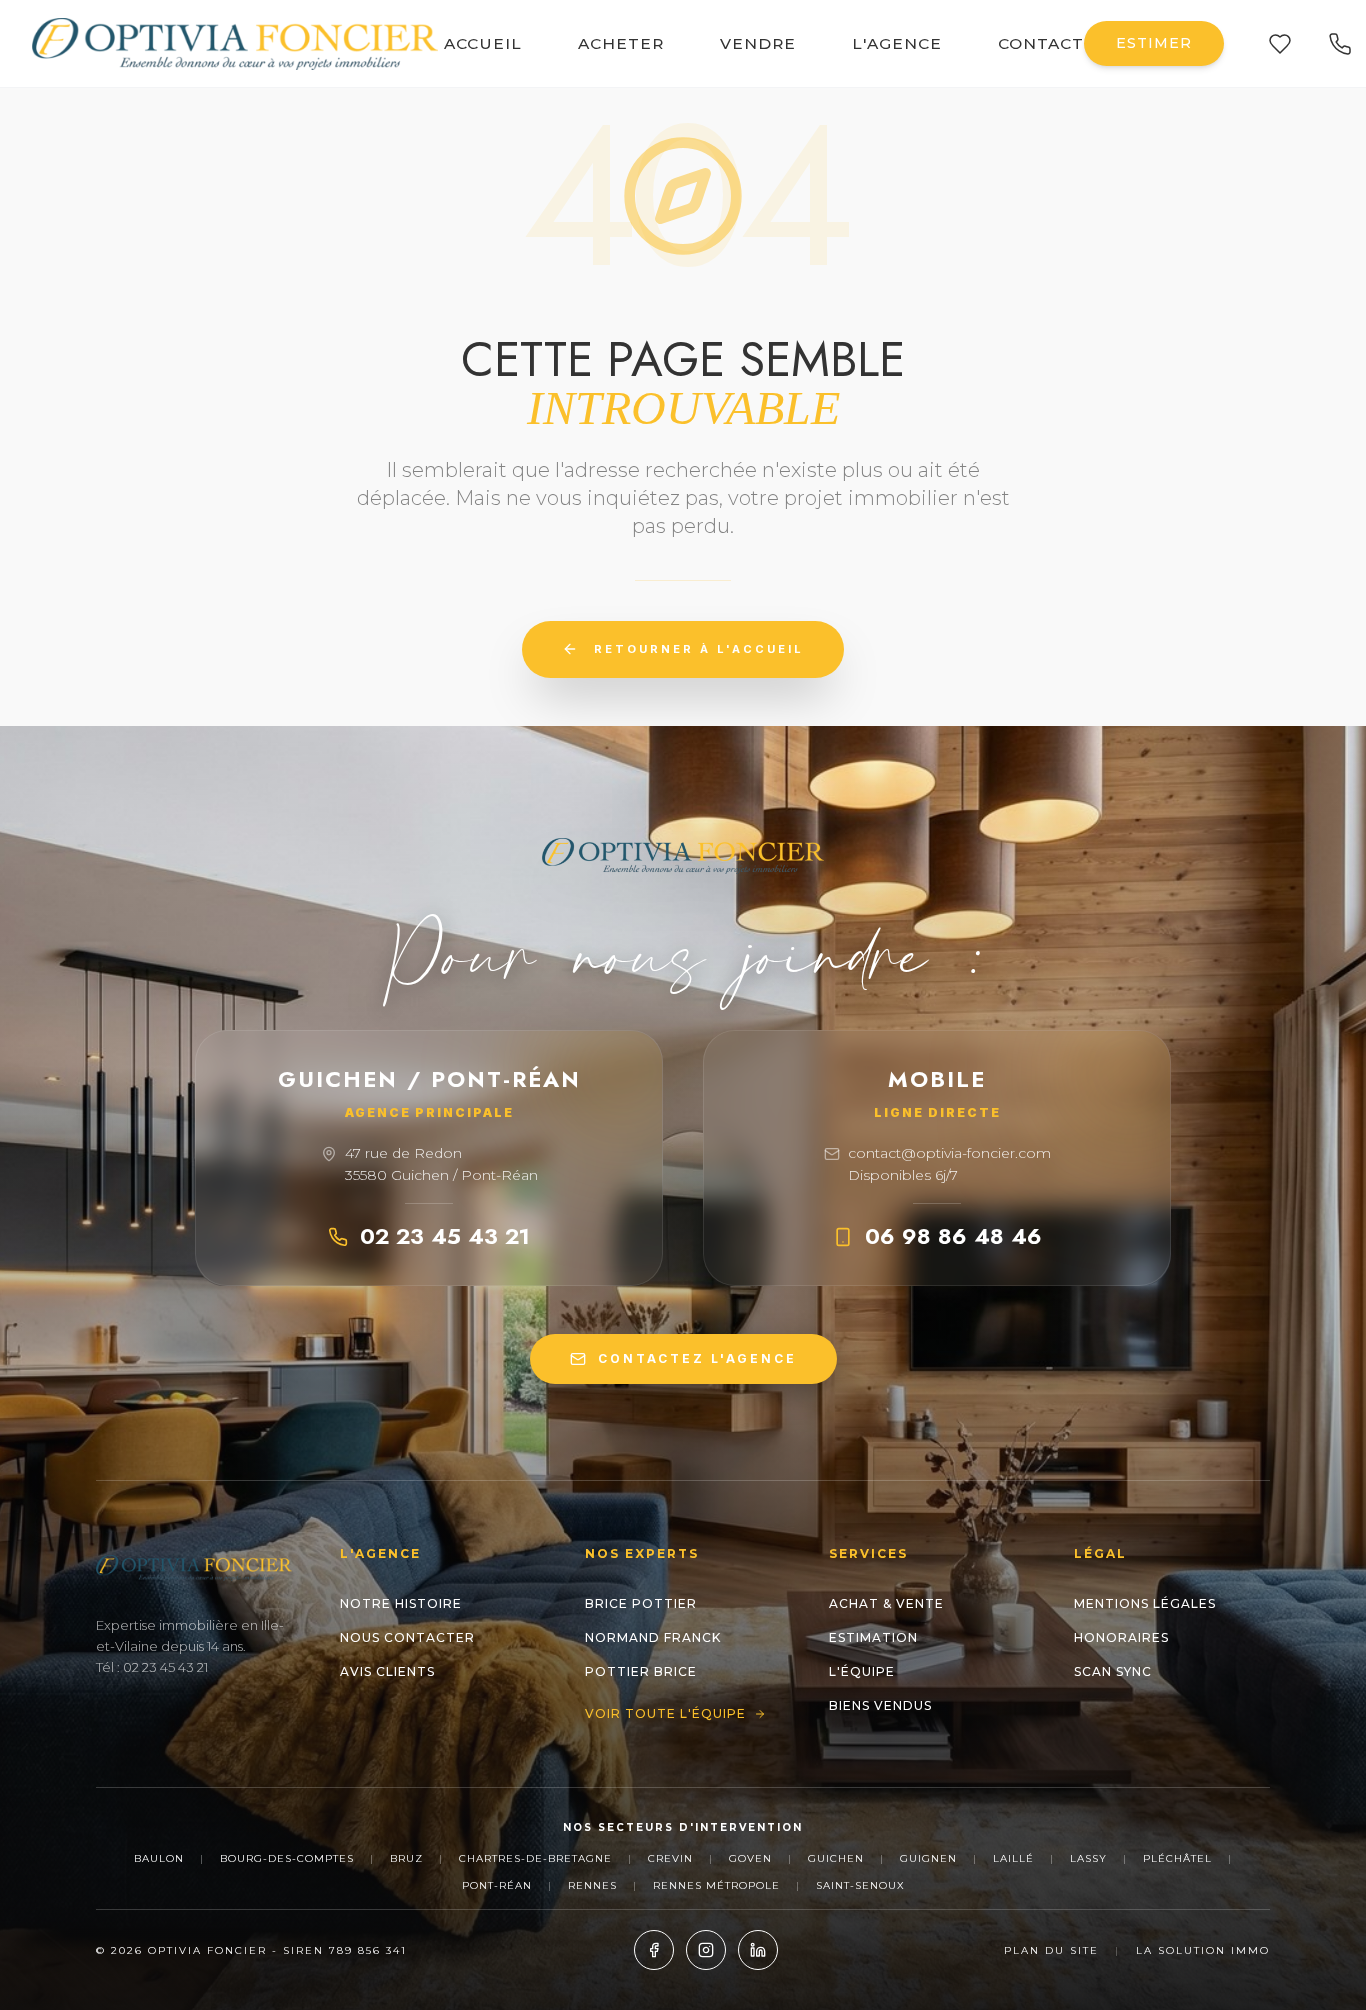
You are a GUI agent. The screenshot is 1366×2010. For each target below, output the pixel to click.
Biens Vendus (880, 1705)
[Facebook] (654, 1950)
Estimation (873, 1637)
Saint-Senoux (860, 1885)
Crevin (670, 1858)
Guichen (836, 1858)
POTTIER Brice (641, 1671)
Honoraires (1121, 1637)
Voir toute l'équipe (665, 1713)
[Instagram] (706, 1950)
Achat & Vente (886, 1603)
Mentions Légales (1145, 1603)
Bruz (406, 1858)
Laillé (1013, 1858)
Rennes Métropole (716, 1885)
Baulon (159, 1858)
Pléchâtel (1177, 1858)
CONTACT (1041, 43)
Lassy (1088, 1858)
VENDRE (758, 43)
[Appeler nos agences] (1340, 44)
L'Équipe (862, 1671)
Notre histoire (401, 1603)
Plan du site (1051, 1950)
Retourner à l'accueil (699, 649)
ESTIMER (1154, 43)
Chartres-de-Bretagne (535, 1858)
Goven (750, 1858)
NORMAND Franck (653, 1637)
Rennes (592, 1885)
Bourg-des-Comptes (287, 1858)
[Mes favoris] (1280, 44)
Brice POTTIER (641, 1603)
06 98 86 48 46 (953, 1236)
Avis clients (387, 1671)
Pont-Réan (497, 1885)
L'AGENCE (897, 43)
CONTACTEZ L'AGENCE (697, 1358)
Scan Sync (1113, 1671)
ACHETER (621, 43)
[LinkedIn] (758, 1950)
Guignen (928, 1858)
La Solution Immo (1203, 1950)
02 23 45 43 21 (445, 1236)
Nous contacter (407, 1637)
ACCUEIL (483, 43)
